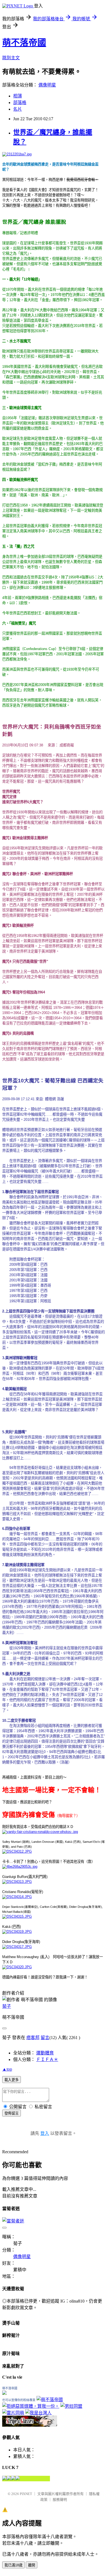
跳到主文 (11, 58)
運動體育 (45, 2053)
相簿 (18, 96)
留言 (45, 2038)
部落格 (20, 103)
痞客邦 (33, 2038)
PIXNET (26, 2494)
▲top (7, 2069)
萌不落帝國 (24, 43)
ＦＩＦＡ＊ (47, 2060)
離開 (32, 2565)
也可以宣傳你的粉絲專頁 (19, 2400)
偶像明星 (47, 85)
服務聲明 (60, 2500)
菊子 (7, 2006)
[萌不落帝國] (4, 2393)
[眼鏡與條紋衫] (30, 2425)
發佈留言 (12, 2113)
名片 (18, 109)
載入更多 (12, 2080)
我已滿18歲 (13, 2565)
